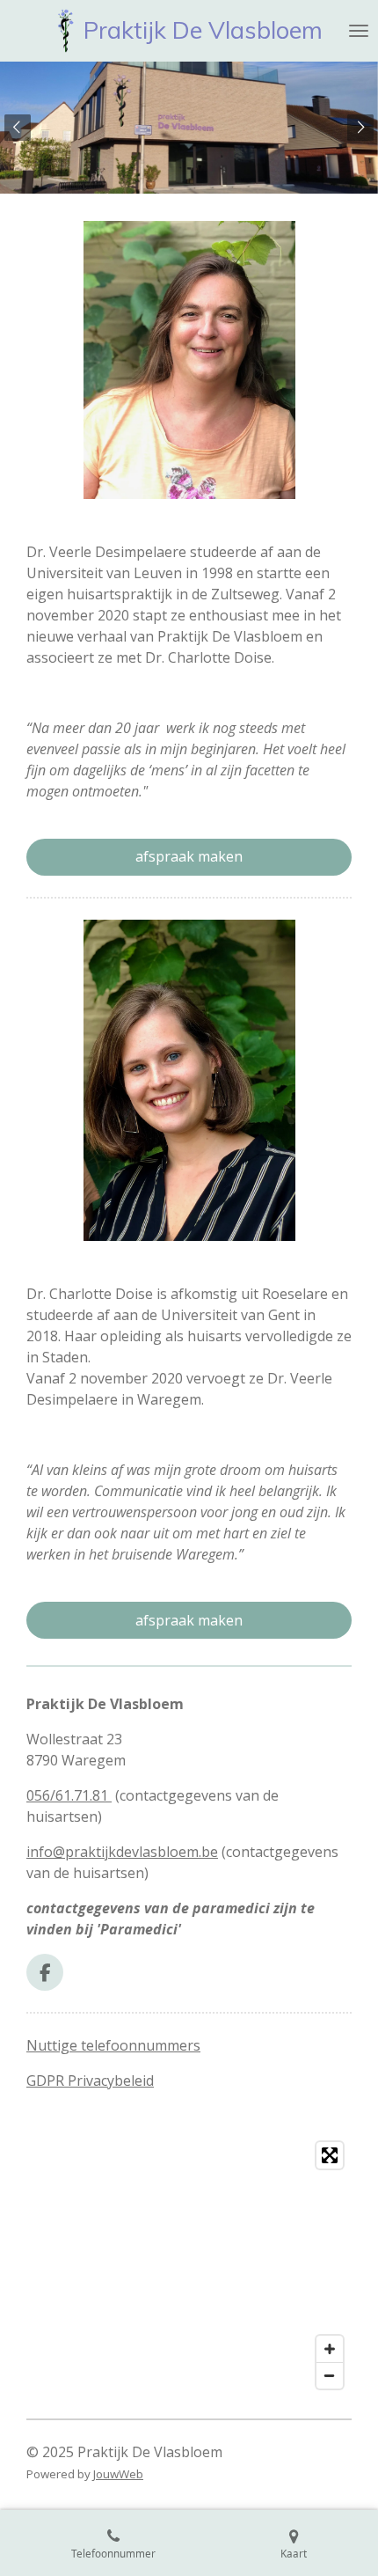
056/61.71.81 (69, 1795)
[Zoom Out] (330, 2375)
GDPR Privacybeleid (90, 2081)
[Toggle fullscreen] (330, 2155)
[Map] (189, 2265)
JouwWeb (118, 2474)
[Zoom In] (330, 2349)
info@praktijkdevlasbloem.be (122, 1852)
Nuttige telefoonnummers (113, 2045)
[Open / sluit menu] (359, 31)
